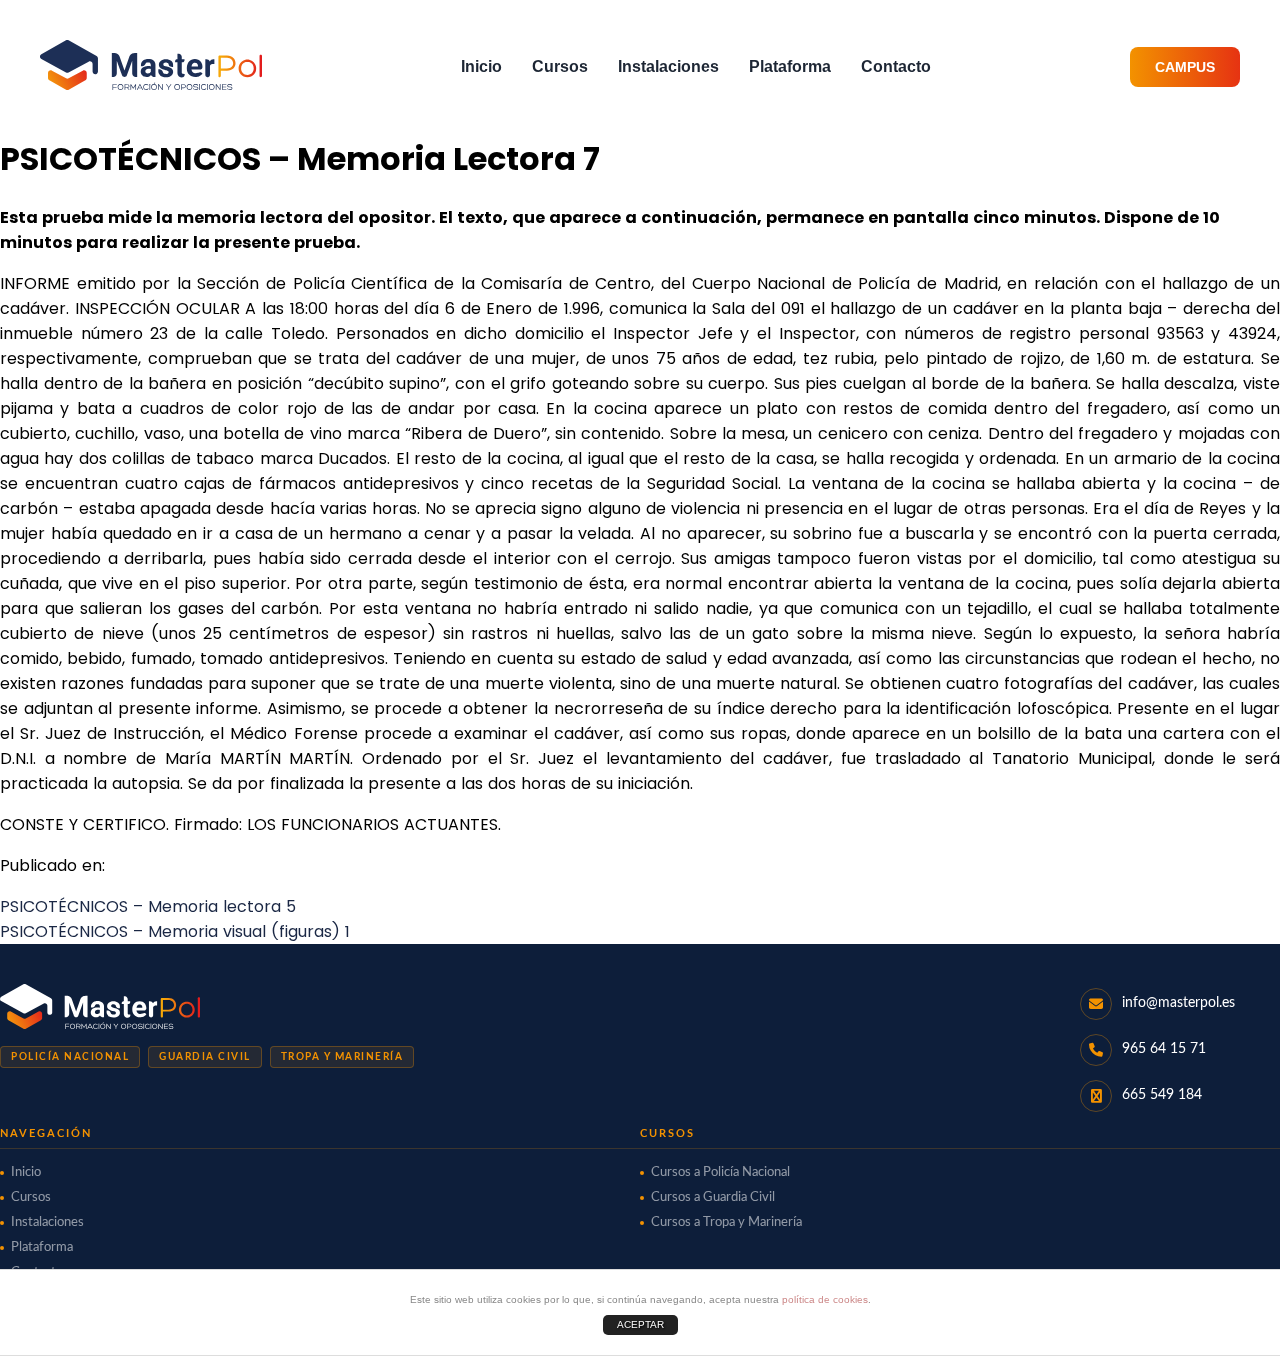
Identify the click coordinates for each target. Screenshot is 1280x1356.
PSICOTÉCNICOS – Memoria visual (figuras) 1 (175, 931)
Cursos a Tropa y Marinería (726, 1222)
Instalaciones (668, 66)
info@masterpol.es (1178, 1003)
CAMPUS (1185, 67)
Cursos (560, 66)
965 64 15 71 (1164, 1049)
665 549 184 (1162, 1095)
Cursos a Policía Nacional (720, 1172)
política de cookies (825, 1299)
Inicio (481, 66)
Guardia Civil (205, 1057)
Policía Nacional (70, 1057)
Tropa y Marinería (342, 1057)
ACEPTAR (640, 1324)
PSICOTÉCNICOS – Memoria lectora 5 (148, 906)
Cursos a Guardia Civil (713, 1197)
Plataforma (790, 66)
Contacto (896, 66)
